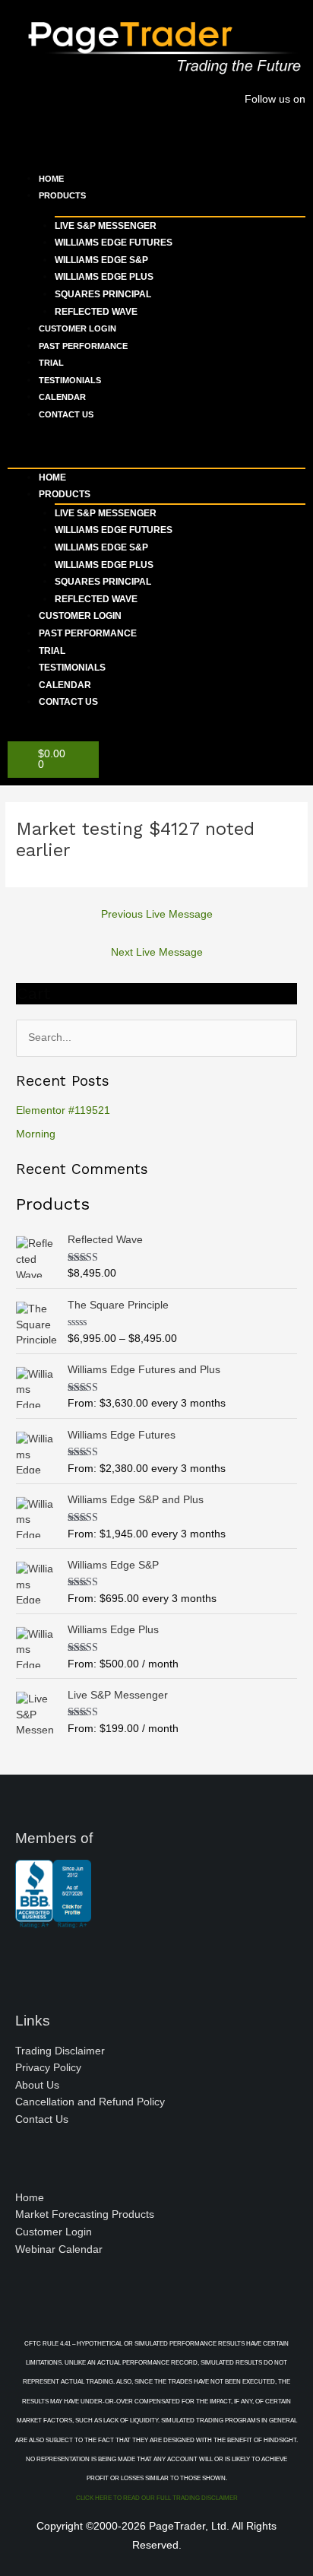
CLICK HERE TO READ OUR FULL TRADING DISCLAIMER (157, 2498)
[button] (156, 447)
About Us (37, 2085)
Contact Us (66, 414)
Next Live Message (157, 952)
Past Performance (83, 346)
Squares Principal (103, 294)
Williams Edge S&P (101, 260)
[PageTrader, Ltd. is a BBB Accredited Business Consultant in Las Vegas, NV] (53, 1921)
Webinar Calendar (59, 2249)
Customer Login (77, 328)
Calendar (62, 397)
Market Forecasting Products (85, 2214)
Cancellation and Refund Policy (90, 2102)
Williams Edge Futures (114, 243)
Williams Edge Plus (104, 277)
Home (51, 179)
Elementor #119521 (63, 1110)
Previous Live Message (157, 914)
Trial (51, 363)
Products (62, 195)
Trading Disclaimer (60, 2051)
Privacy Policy (48, 2068)
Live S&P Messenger (106, 226)
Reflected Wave (96, 312)
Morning (36, 1134)
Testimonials (70, 380)
